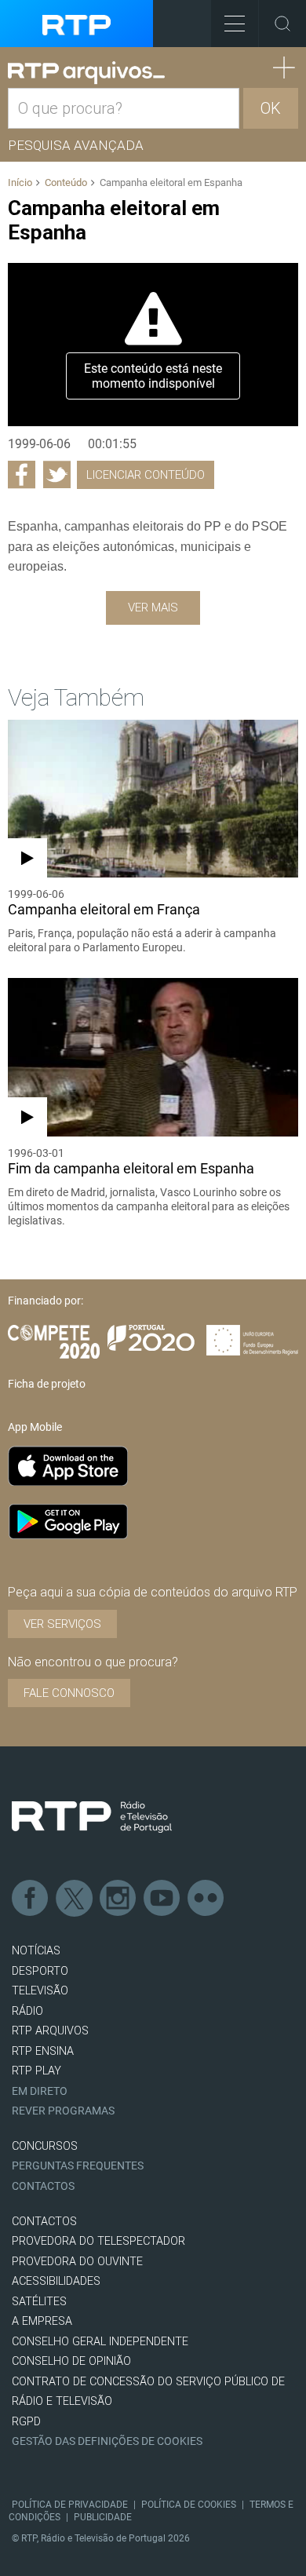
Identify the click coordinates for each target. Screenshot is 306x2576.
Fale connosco (69, 1693)
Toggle (282, 24)
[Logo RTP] (92, 1817)
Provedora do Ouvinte (77, 2262)
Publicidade (103, 2517)
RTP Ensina (43, 2051)
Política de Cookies (189, 2505)
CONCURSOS (45, 2146)
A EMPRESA (42, 2321)
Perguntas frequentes (78, 2166)
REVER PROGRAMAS (63, 2111)
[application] (153, 345)
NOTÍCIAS (36, 1951)
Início (20, 182)
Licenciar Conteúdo (146, 475)
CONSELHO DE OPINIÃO (71, 2361)
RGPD (26, 2422)
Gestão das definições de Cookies (107, 2441)
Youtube (162, 1899)
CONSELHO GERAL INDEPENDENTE (100, 2342)
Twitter (75, 1899)
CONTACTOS (44, 2222)
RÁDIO (27, 2011)
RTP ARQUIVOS (50, 2031)
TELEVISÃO (40, 1991)
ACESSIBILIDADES (56, 2281)
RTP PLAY (36, 2071)
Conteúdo (66, 182)
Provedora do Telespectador (98, 2241)
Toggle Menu (235, 24)
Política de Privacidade (70, 2505)
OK (271, 108)
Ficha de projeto (47, 1384)
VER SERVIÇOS (62, 1624)
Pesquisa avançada (76, 145)
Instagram (118, 1899)
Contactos (43, 2186)
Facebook (31, 1899)
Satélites (39, 2302)
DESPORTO (40, 1971)
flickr (206, 1899)
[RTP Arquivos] (86, 73)
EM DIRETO (40, 2091)
